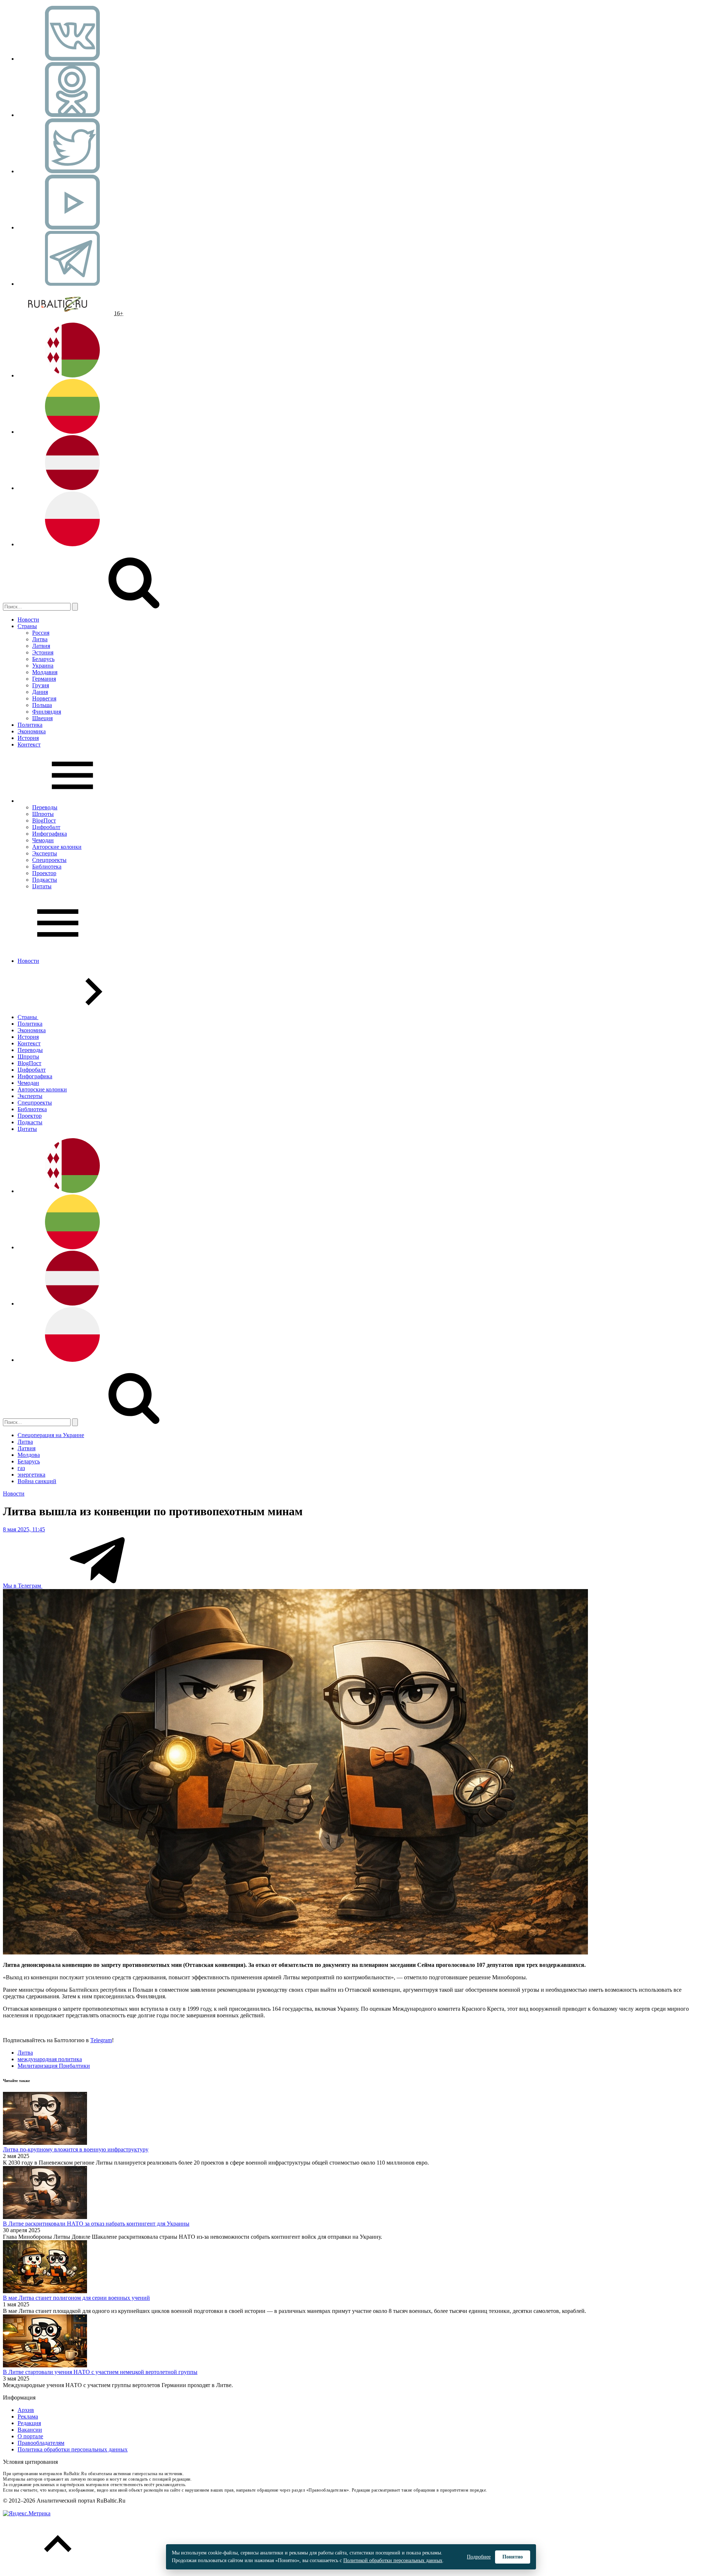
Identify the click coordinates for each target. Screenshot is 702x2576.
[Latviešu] (72, 488)
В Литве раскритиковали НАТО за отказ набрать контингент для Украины (96, 2224)
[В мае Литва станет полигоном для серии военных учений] (45, 2291)
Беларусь (43, 659)
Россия (41, 633)
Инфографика (50, 834)
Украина (43, 666)
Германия (44, 679)
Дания (40, 692)
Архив (26, 2410)
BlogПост (44, 820)
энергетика (31, 1475)
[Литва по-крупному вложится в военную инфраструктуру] (45, 2143)
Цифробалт (46, 827)
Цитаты (42, 886)
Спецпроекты (49, 860)
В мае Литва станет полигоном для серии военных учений (76, 2298)
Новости (28, 620)
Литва (40, 639)
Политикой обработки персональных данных (393, 2560)
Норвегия (44, 698)
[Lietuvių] (72, 432)
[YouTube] (72, 227)
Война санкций (37, 1481)
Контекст (29, 744)
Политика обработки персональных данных (73, 2449)
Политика (30, 725)
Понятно (513, 2557)
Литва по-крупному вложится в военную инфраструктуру (76, 2149)
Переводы (45, 807)
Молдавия (45, 672)
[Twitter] (72, 171)
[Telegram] (72, 284)
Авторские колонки (57, 847)
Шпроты (43, 814)
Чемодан (43, 840)
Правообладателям (41, 2443)
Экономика (32, 731)
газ (21, 1468)
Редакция (29, 2423)
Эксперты (45, 853)
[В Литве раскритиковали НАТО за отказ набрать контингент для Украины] (45, 2217)
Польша (42, 705)
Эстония (43, 652)
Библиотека (47, 867)
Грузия (41, 685)
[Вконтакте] (72, 59)
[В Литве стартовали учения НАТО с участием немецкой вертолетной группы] (45, 2365)
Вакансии (30, 2430)
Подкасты (45, 880)
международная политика (50, 2059)
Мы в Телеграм (23, 1586)
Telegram (101, 2040)
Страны (27, 626)
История (28, 738)
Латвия (41, 646)
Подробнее (479, 2557)
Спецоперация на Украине (51, 1435)
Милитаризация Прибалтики (54, 2066)
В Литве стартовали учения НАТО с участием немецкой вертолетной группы (100, 2372)
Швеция (42, 718)
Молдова (29, 1455)
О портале (30, 2436)
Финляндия (47, 712)
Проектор (44, 873)
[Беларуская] (72, 375)
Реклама (28, 2417)
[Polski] (72, 544)
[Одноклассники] (72, 115)
